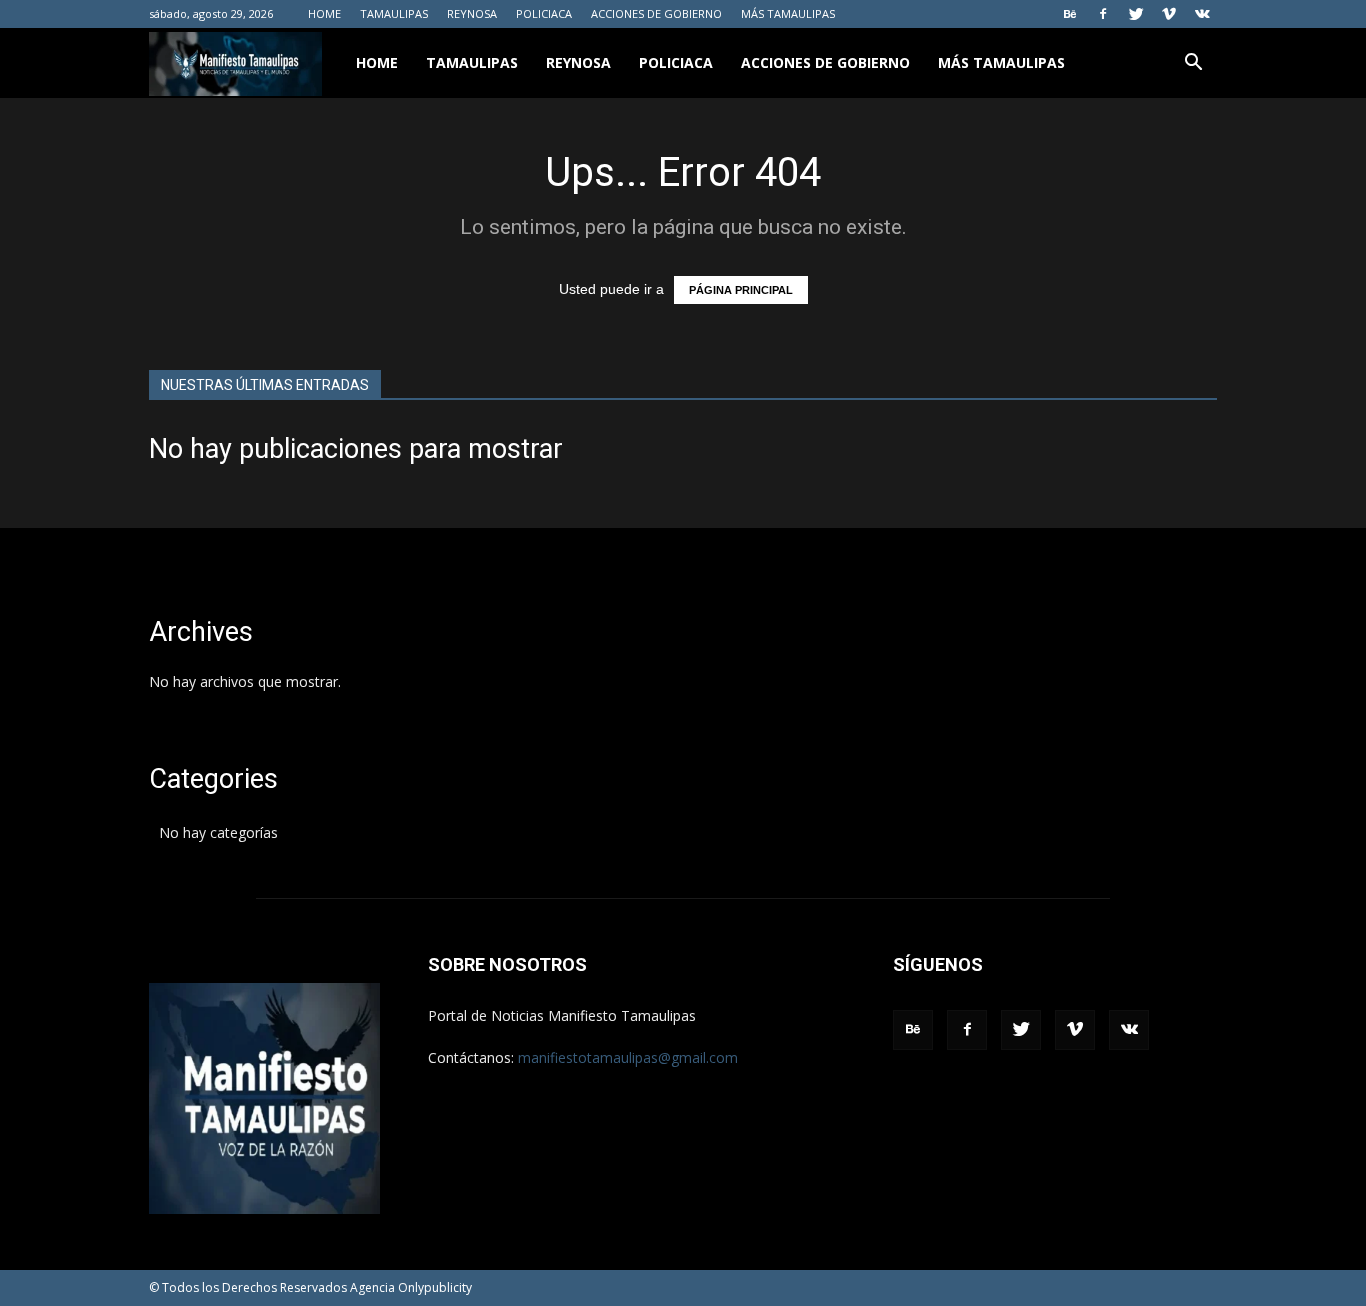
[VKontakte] (1202, 14)
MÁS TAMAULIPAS (788, 13)
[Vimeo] (1169, 14)
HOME (324, 13)
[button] (1193, 64)
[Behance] (1070, 14)
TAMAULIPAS (394, 13)
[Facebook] (1103, 14)
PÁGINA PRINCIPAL (741, 290)
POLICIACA (544, 13)
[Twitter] (1136, 14)
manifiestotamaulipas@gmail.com (628, 1057)
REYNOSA (472, 13)
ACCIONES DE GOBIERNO (656, 13)
